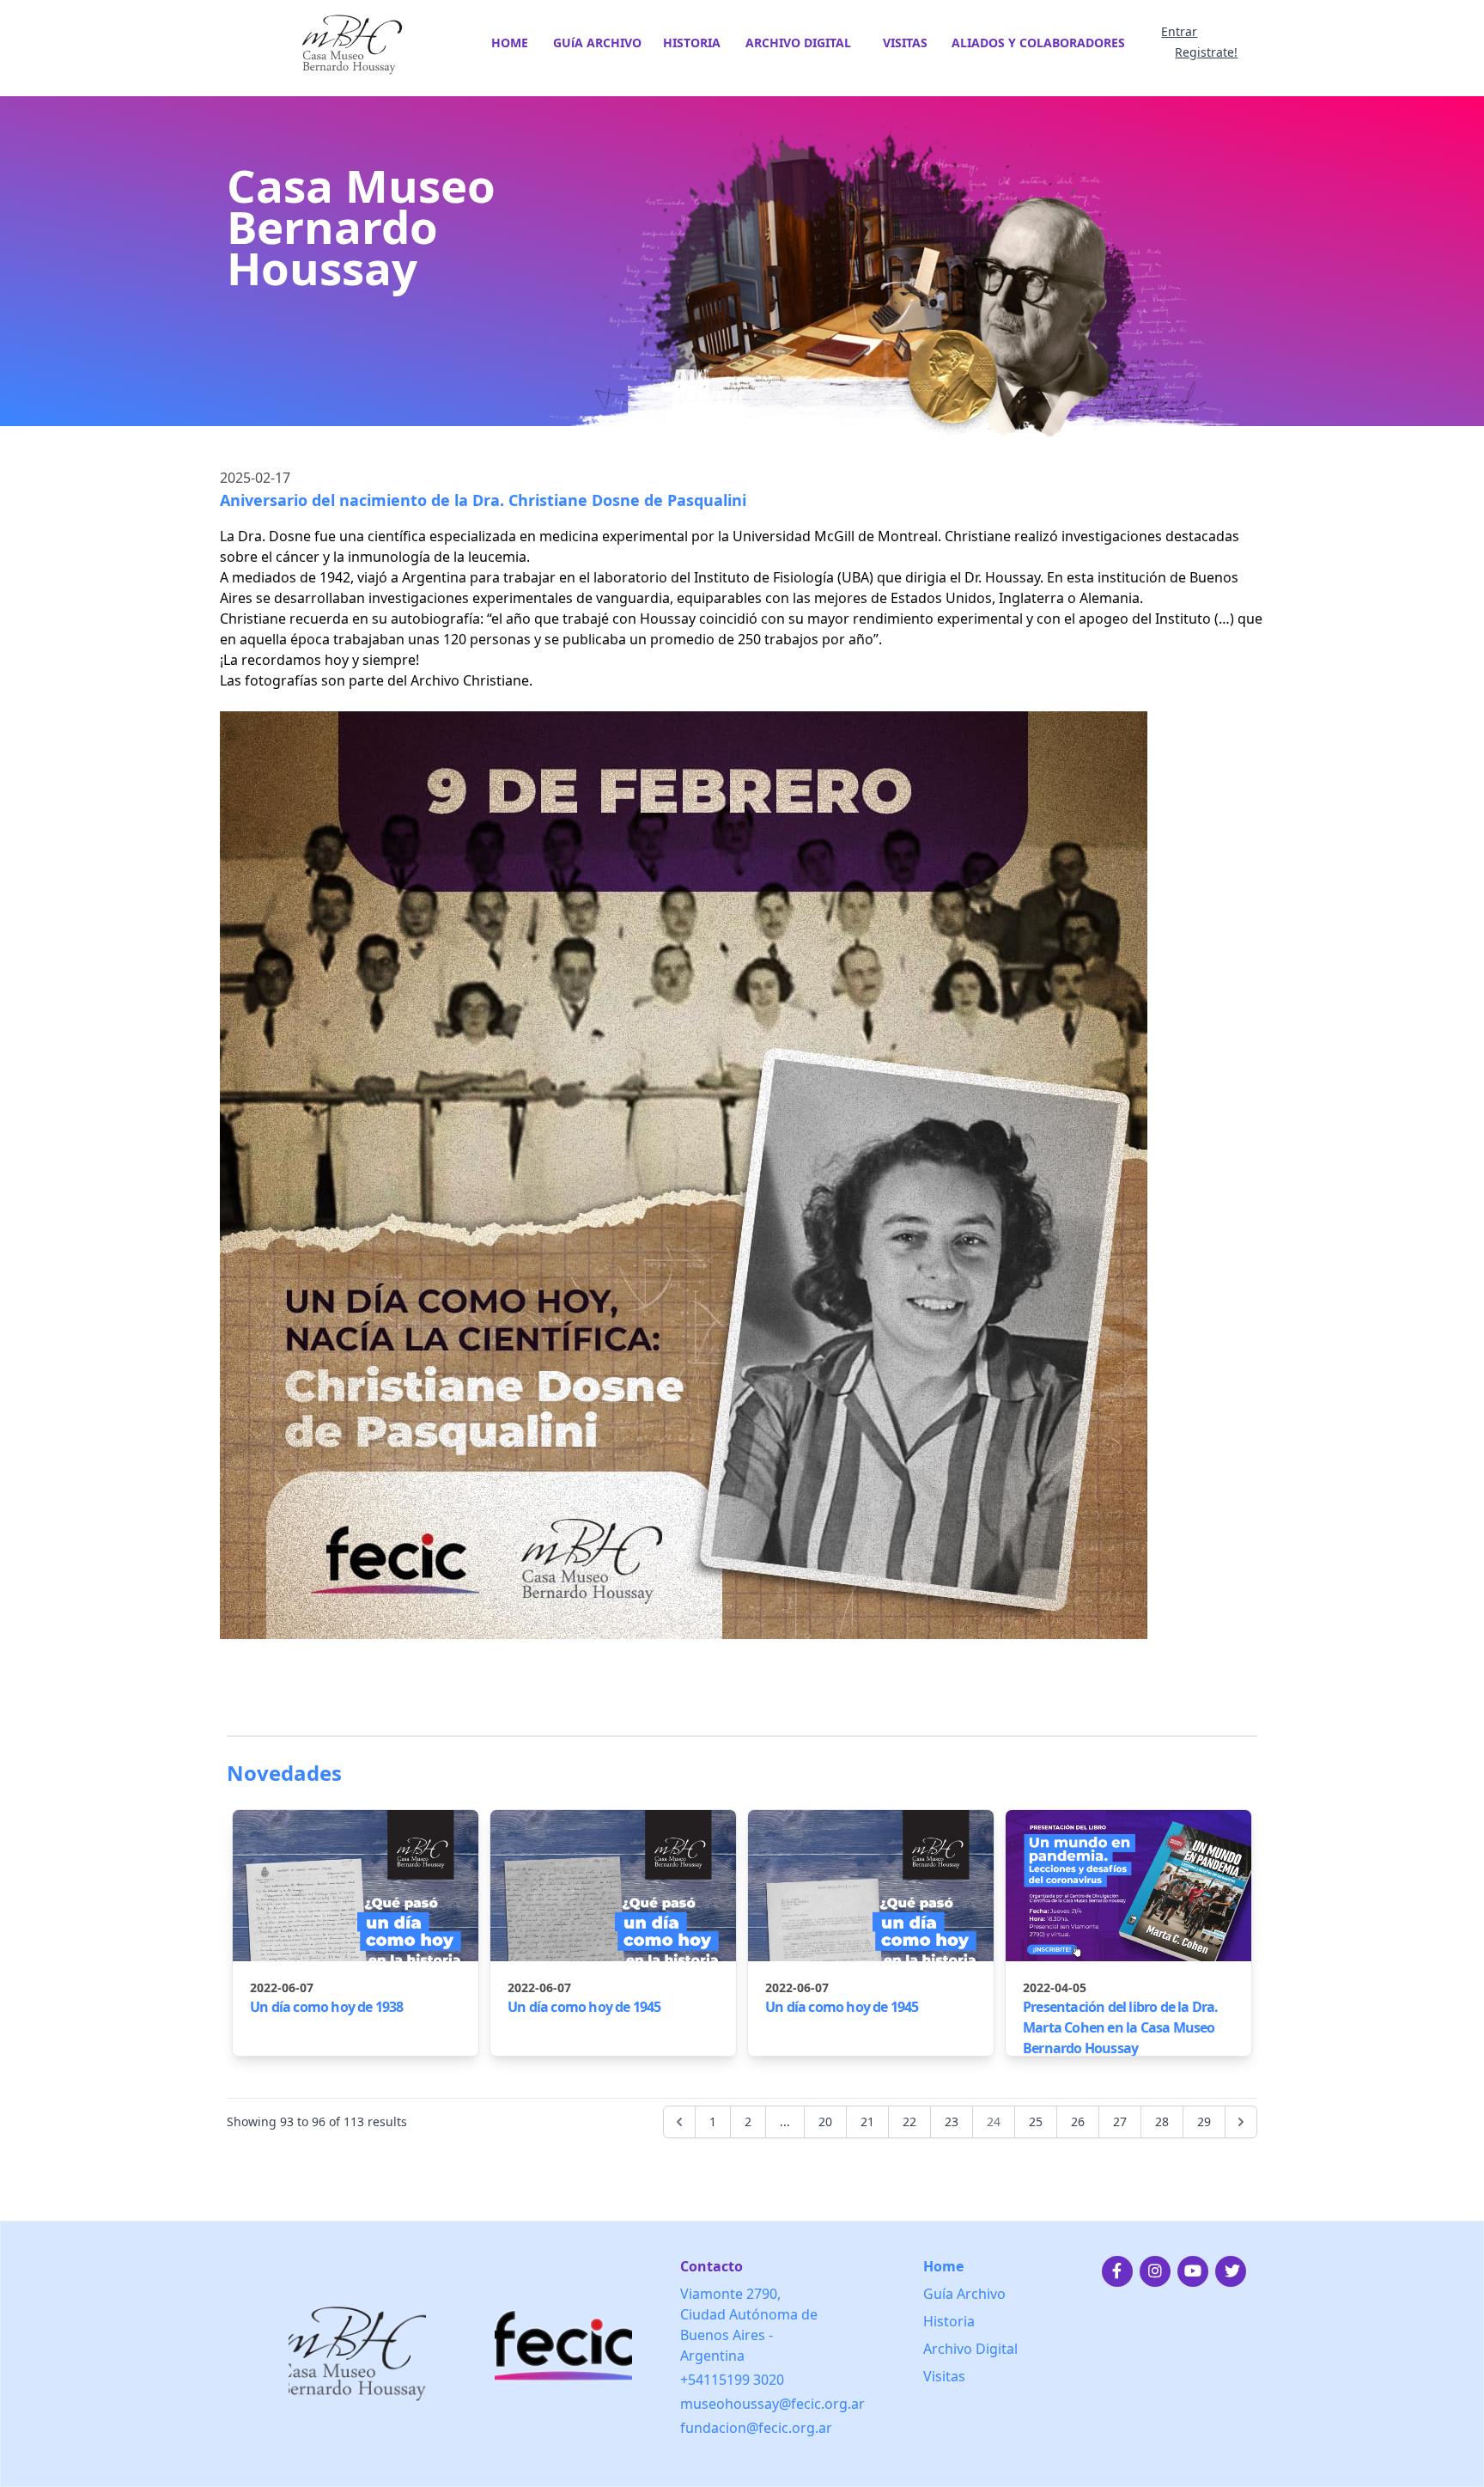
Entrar (1179, 31)
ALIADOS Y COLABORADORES (1038, 43)
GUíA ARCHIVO (597, 43)
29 (1204, 2121)
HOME (510, 43)
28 (1162, 2121)
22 (909, 2121)
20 (825, 2121)
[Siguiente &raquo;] (1241, 2122)
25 (1036, 2121)
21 (867, 2121)
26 (1078, 2121)
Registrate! (1206, 52)
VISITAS (905, 43)
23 (952, 2121)
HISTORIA (692, 43)
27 (1120, 2121)
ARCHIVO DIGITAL (798, 43)
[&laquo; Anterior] (679, 2122)
